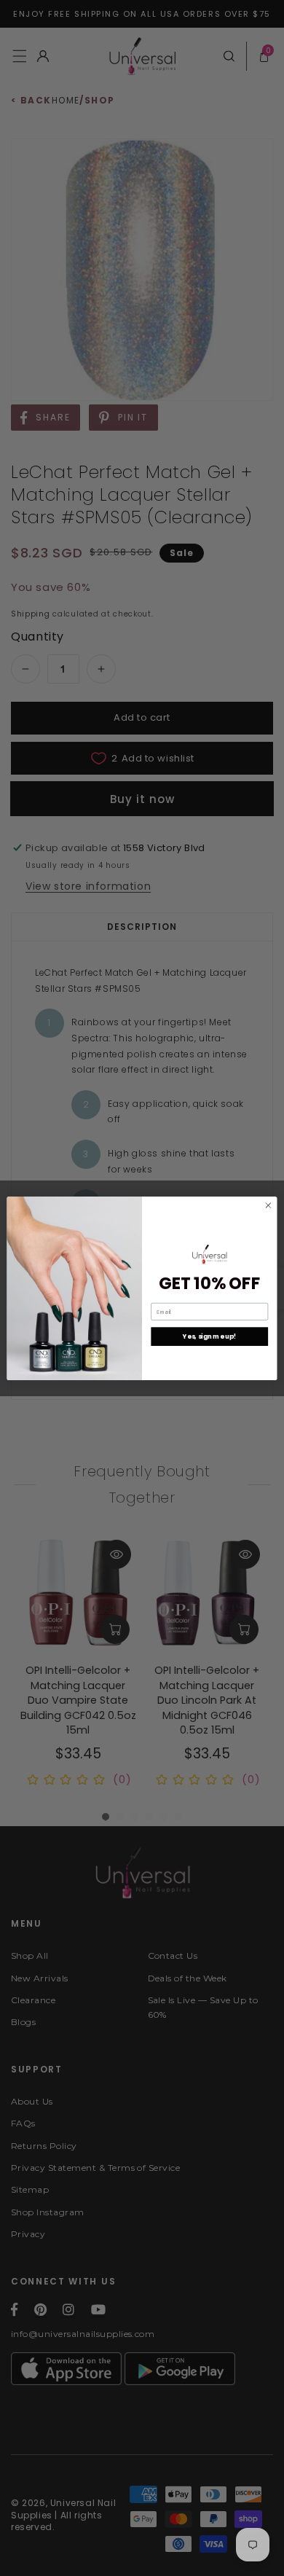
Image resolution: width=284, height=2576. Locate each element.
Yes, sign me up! (209, 1336)
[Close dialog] (268, 1205)
